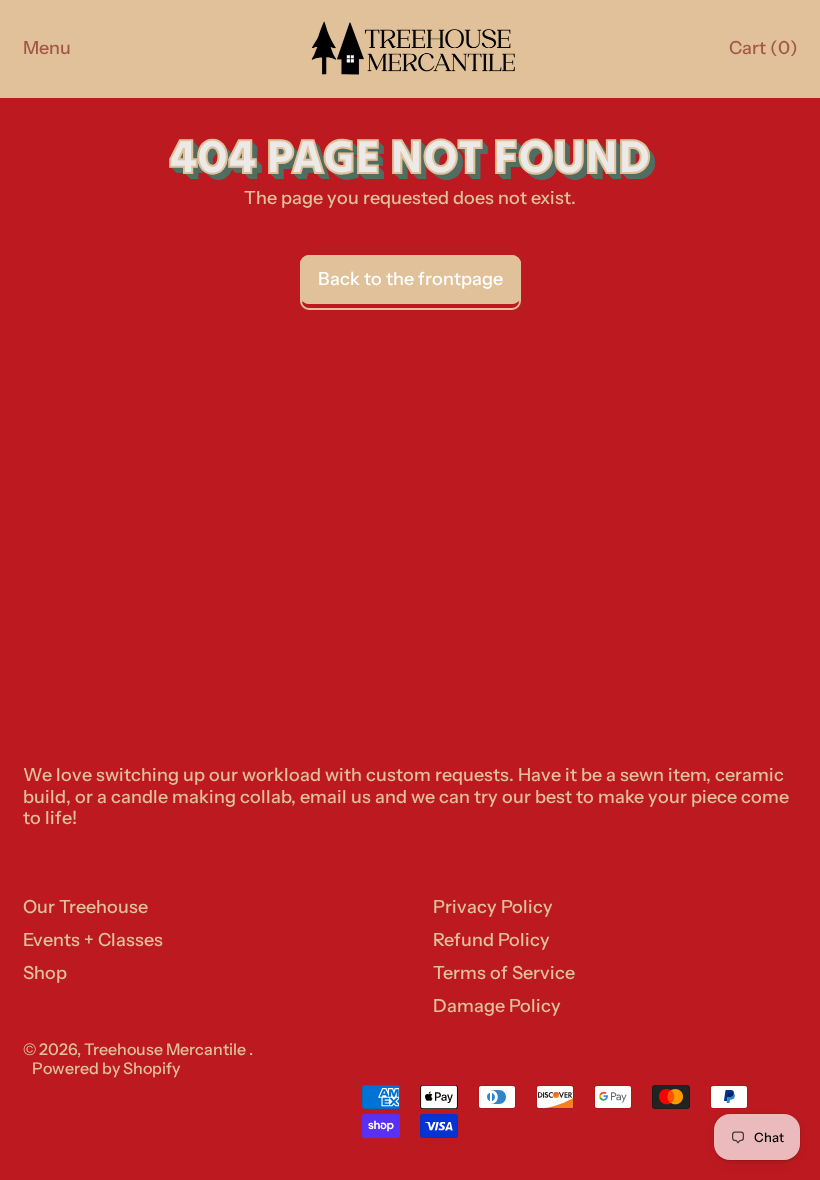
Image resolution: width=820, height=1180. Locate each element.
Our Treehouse (85, 907)
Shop (45, 973)
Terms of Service (504, 973)
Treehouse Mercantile (166, 1049)
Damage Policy (497, 1006)
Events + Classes (93, 940)
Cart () (762, 53)
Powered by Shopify (106, 1068)
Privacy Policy (493, 907)
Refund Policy (491, 940)
